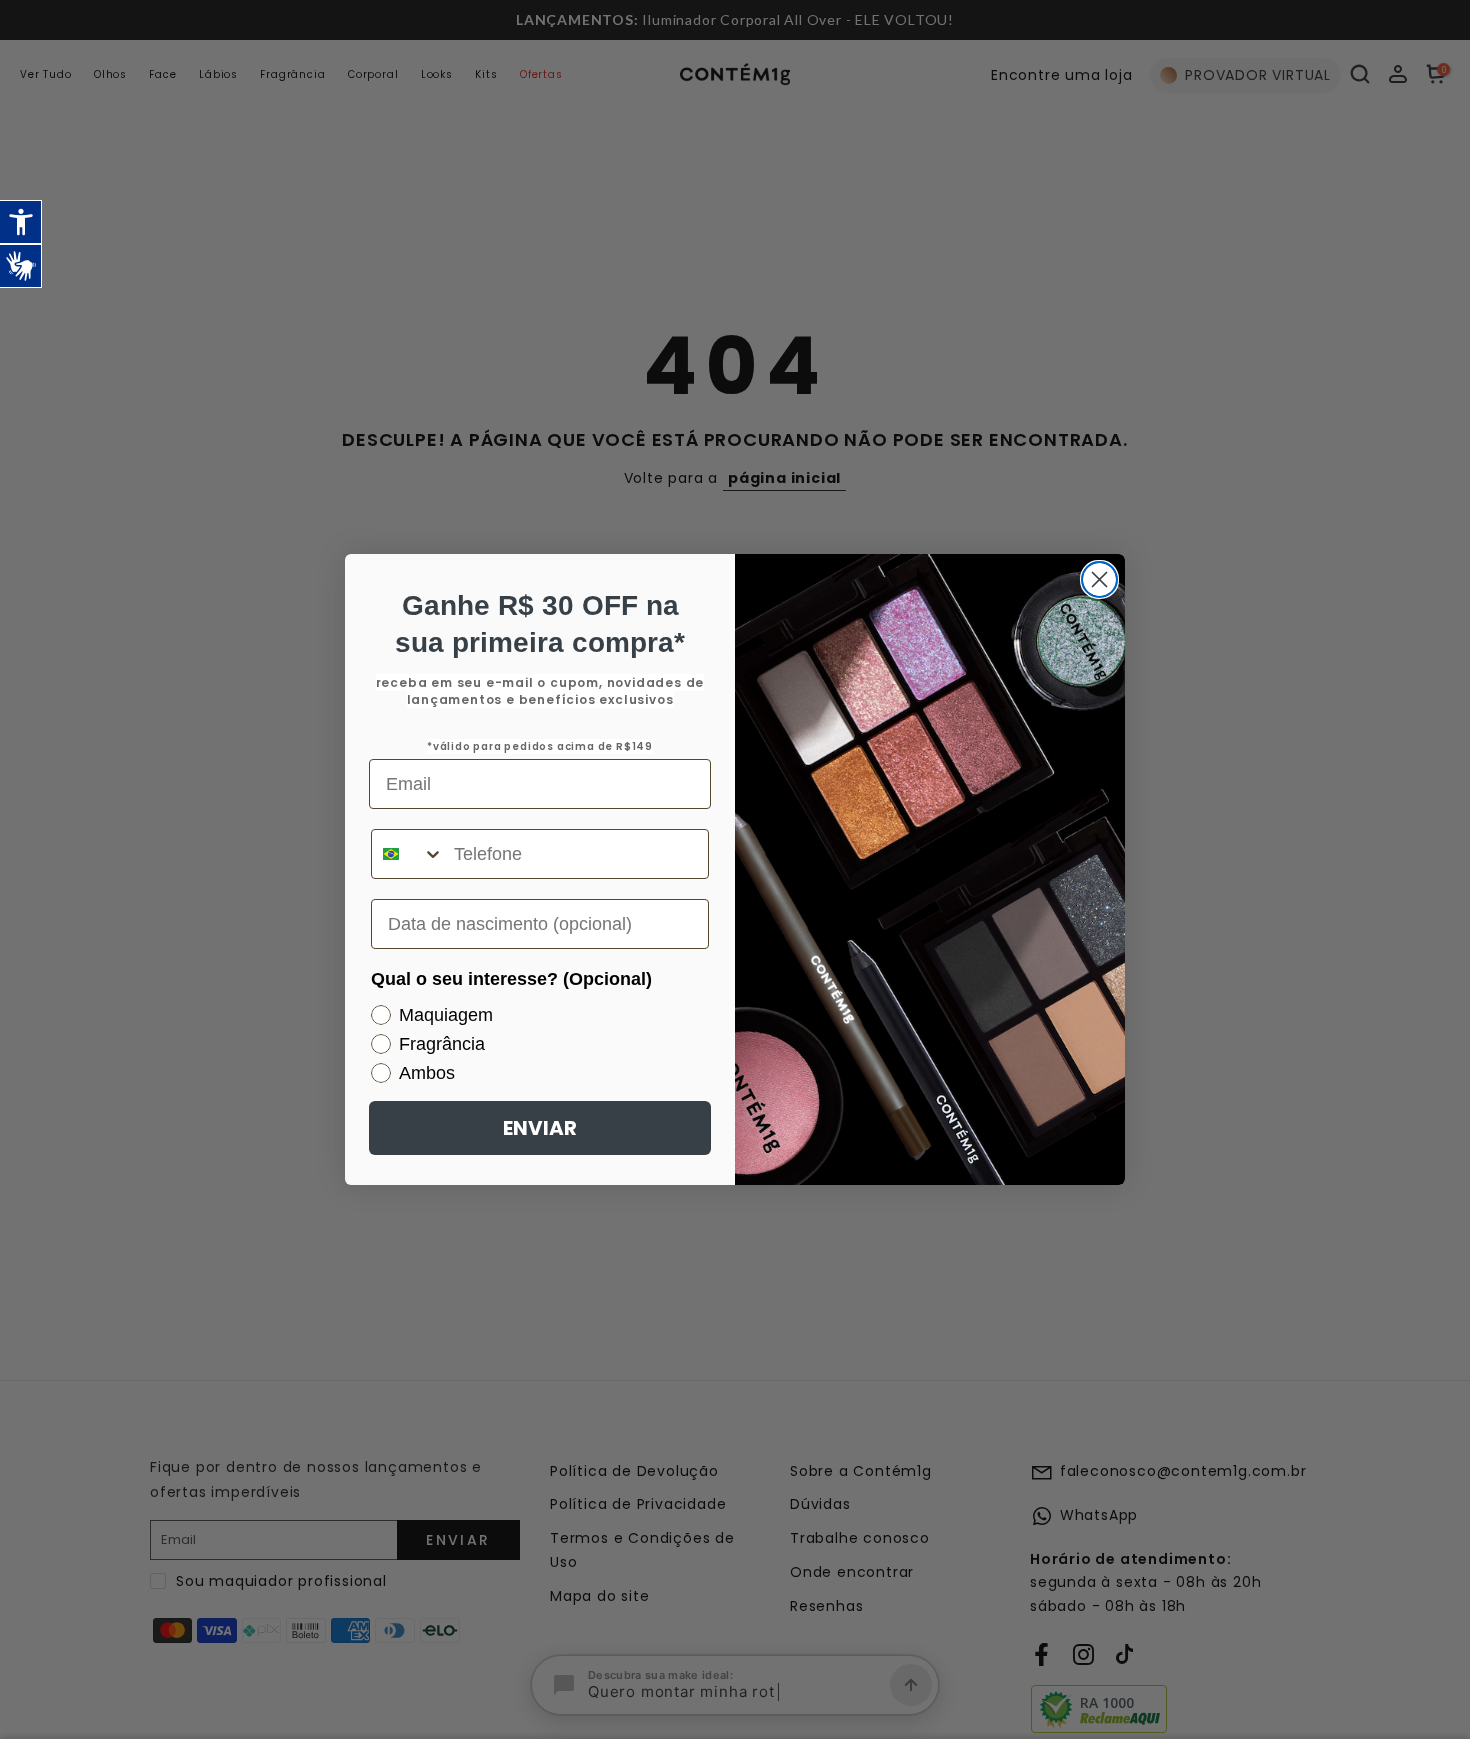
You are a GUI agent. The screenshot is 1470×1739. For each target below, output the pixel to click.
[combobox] (408, 854)
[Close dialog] (1099, 579)
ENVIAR (540, 1128)
